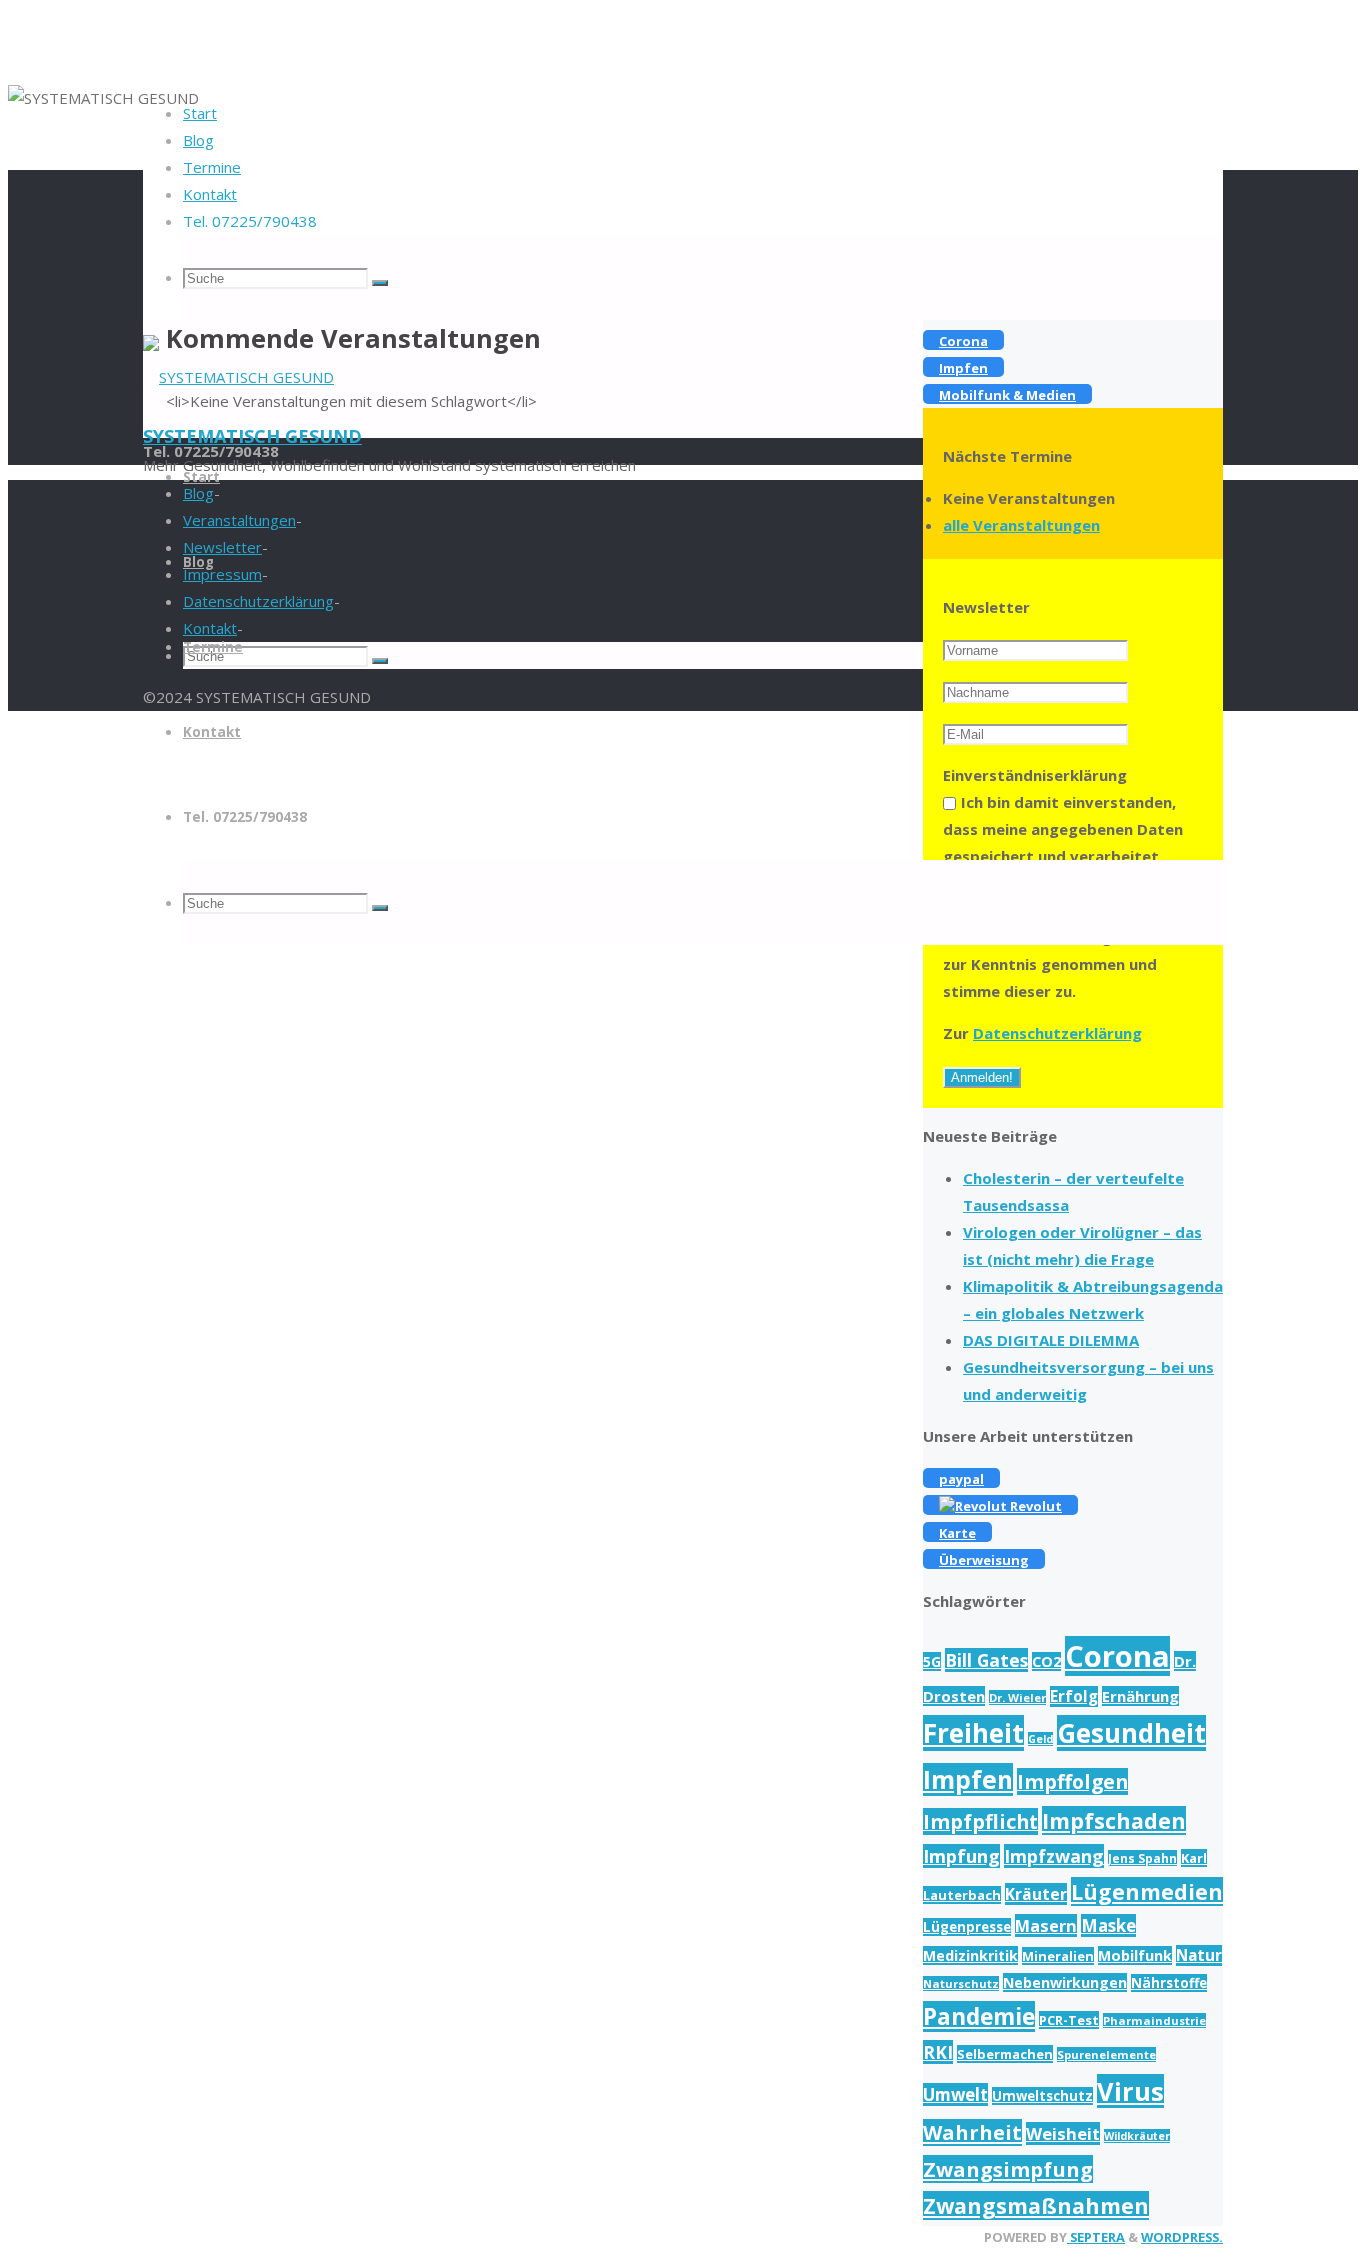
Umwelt (955, 2094)
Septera (1096, 2237)
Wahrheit (972, 2132)
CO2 (1046, 1661)
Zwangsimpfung (1008, 2169)
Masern (1046, 1925)
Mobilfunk (1135, 1955)
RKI (938, 2052)
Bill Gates (986, 1660)
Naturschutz (961, 1983)
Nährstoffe (1169, 1983)
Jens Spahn (1142, 1858)
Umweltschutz (1042, 2096)
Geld (1040, 1739)
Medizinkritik (970, 1955)
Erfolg (1074, 1696)
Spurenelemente (1106, 2054)
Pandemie (979, 2016)
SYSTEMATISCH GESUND (252, 436)
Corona (1117, 1656)
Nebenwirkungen (1065, 1982)
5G (932, 1661)
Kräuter (1036, 1894)
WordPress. (1182, 2237)
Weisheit (1063, 2133)
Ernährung (1140, 1696)
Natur (1199, 1955)
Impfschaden (1114, 1820)
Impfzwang (1054, 1856)
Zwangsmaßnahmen (1036, 2205)
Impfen (968, 1779)
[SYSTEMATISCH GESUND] (238, 377)
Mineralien (1058, 1956)
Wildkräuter (1137, 2136)
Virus (1130, 2091)
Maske (1108, 1925)
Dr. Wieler (1017, 1697)
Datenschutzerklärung (1057, 1033)
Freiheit (973, 1733)
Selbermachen (1005, 2054)
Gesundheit (1131, 1733)
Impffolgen (1072, 1781)
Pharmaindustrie (1154, 2020)
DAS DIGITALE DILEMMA (1051, 1340)
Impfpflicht (980, 1821)
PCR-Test (1069, 2020)
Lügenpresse (967, 1927)
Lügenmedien (1147, 1891)
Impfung (961, 1856)
